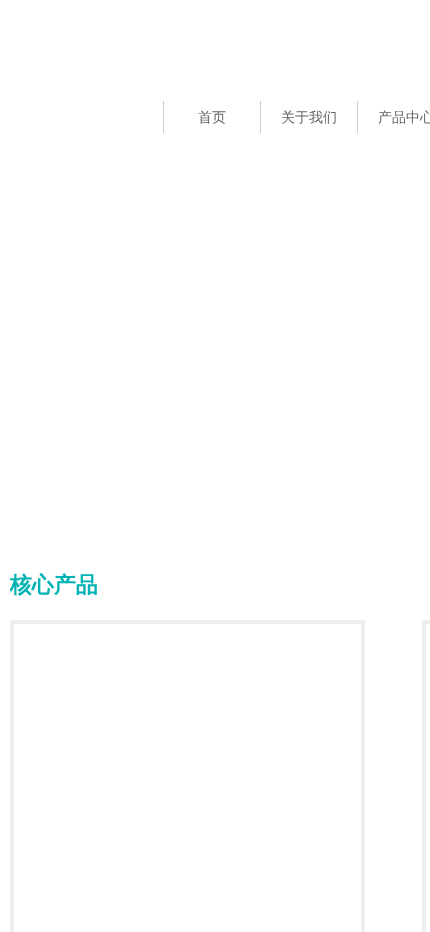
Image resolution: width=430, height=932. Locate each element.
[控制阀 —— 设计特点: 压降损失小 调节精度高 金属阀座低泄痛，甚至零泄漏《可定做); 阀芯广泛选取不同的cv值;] (190, 800)
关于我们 (309, 117)
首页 (212, 117)
